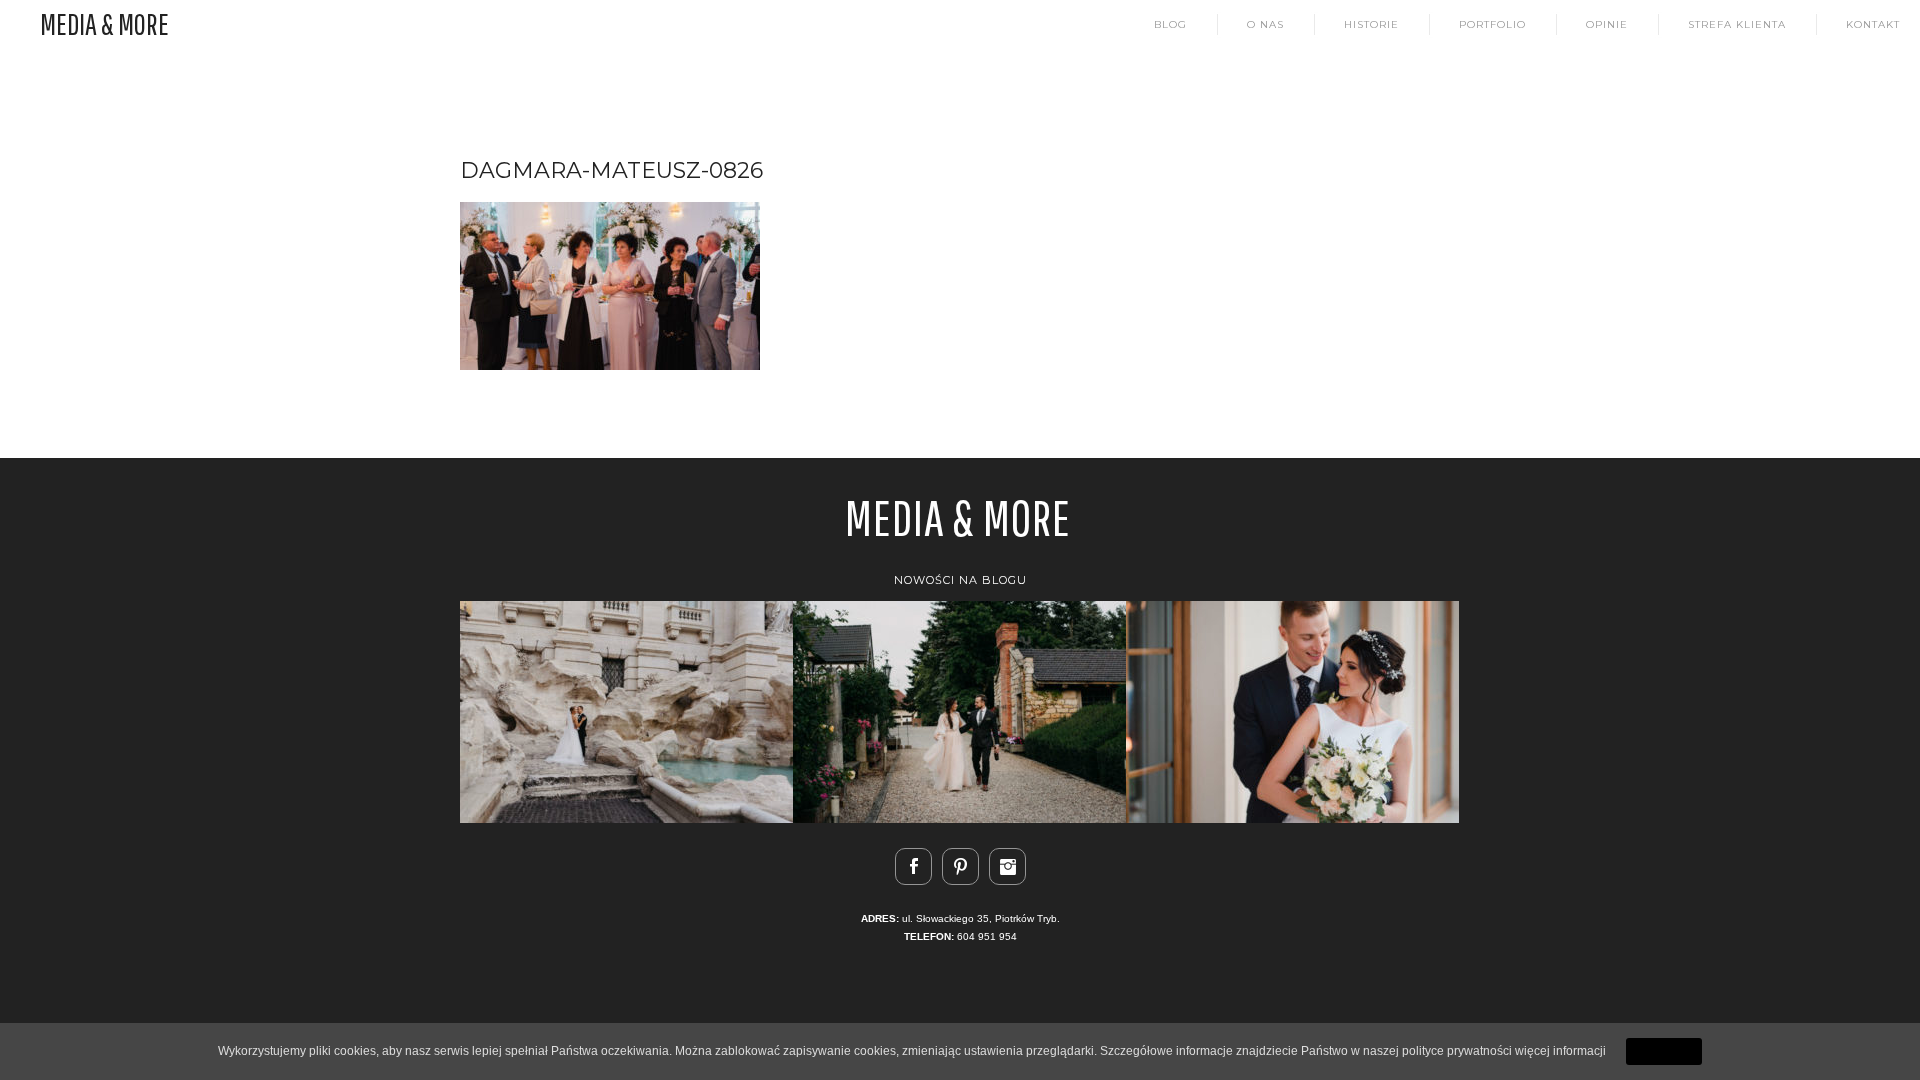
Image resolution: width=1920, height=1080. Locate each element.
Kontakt (1873, 25)
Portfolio (1492, 25)
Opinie (1607, 25)
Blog (1170, 25)
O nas (1265, 25)
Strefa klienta (1737, 25)
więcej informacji (1560, 1051)
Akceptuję (1664, 1051)
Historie (1371, 25)
